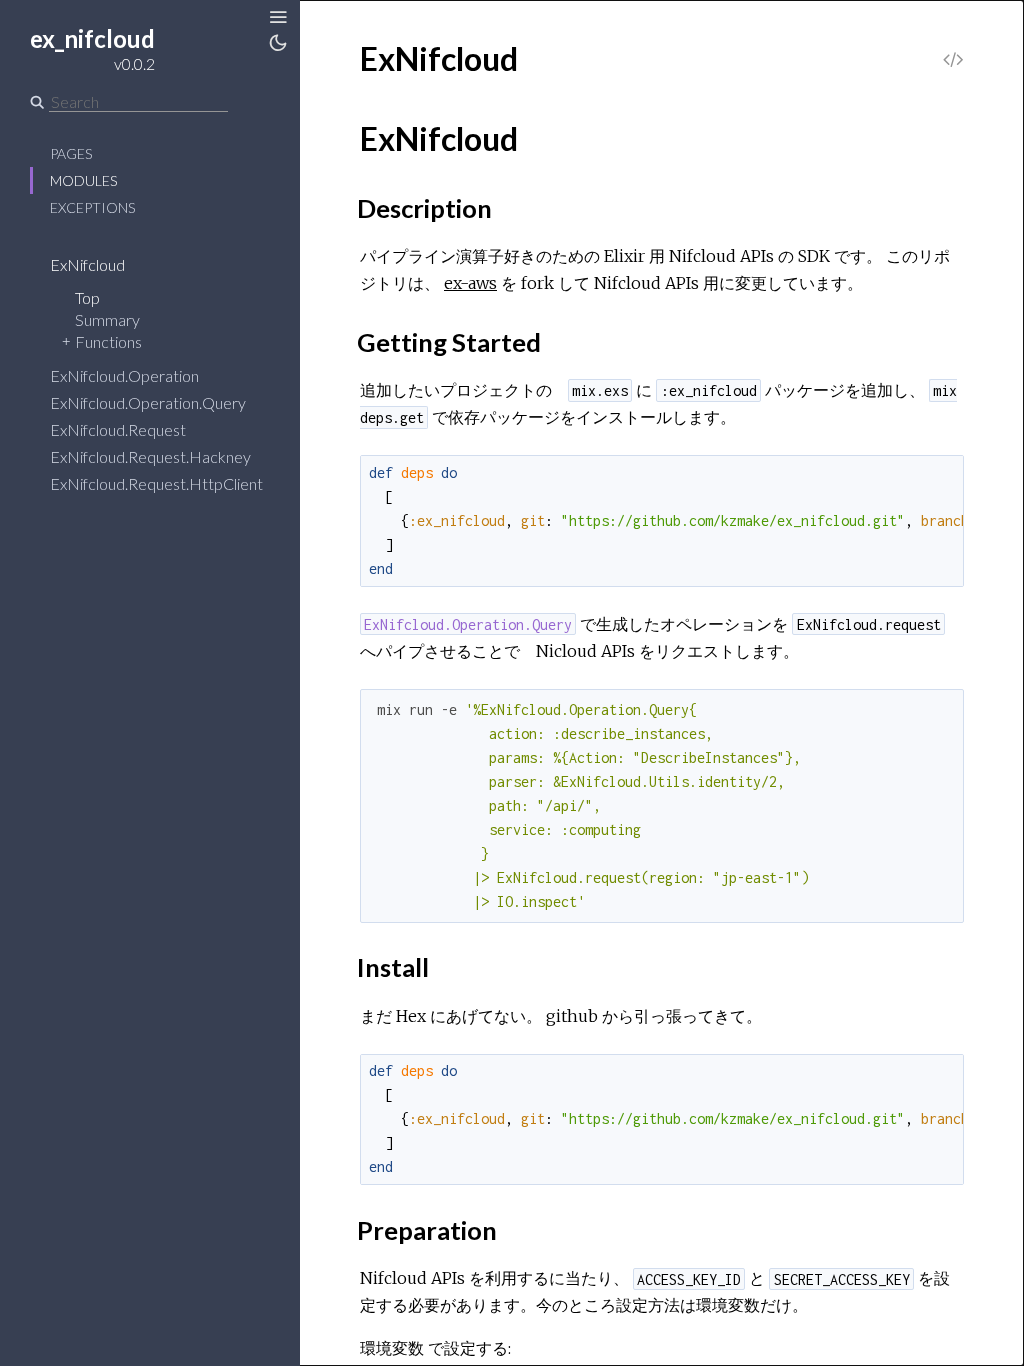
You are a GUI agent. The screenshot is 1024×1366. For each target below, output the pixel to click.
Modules (83, 180)
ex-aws (470, 283)
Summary (107, 319)
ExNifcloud (87, 264)
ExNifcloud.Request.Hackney (150, 456)
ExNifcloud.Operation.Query (148, 402)
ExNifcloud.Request (118, 429)
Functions (108, 341)
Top (87, 297)
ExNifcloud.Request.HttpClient (156, 483)
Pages (71, 153)
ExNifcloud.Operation (124, 375)
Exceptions (92, 207)
